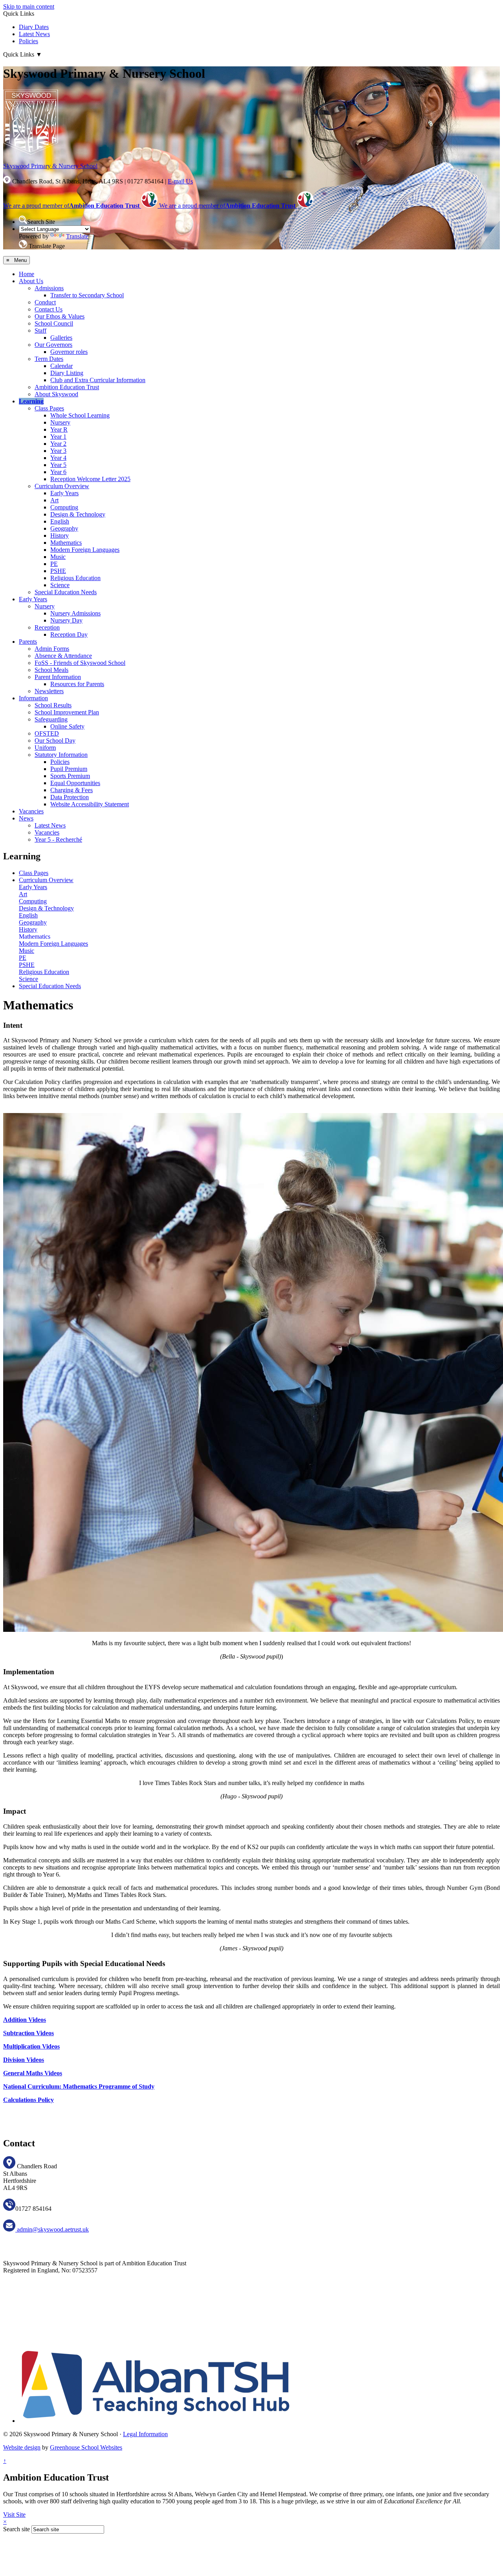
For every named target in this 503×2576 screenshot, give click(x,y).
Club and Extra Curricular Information (98, 380)
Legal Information (145, 2434)
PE (54, 564)
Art (54, 500)
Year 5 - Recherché (58, 839)
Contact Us (49, 309)
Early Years (64, 493)
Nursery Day (66, 620)
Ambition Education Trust (67, 387)
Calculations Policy (28, 2100)
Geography (64, 528)
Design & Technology (78, 514)
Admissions (49, 288)
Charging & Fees (72, 790)
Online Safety (67, 726)
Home (27, 274)
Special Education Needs (66, 592)
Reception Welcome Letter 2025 (90, 479)
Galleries (61, 338)
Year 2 (58, 444)
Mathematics (66, 543)
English (60, 521)
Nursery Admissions (75, 613)
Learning (31, 401)
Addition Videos (25, 2020)
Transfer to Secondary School (87, 295)
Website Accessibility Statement (90, 804)
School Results (53, 705)
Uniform (45, 748)
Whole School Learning (80, 415)
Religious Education (75, 578)
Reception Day (69, 634)
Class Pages (49, 408)
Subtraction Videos (28, 2033)
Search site (17, 2529)
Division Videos (24, 2060)
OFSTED (47, 733)
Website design (22, 2447)
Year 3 (58, 451)
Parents (28, 642)
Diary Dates (34, 27)
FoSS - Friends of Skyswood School (80, 663)
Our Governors (53, 345)
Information (33, 698)
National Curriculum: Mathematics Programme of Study (79, 2086)
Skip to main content (29, 6)
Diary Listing (67, 373)
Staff (40, 330)
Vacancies (31, 811)
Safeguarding (51, 719)
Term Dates (49, 359)
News (26, 818)
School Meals (51, 670)
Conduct (45, 302)
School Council (54, 323)
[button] (23, 220)
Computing (64, 507)
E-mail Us (180, 181)
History (60, 536)
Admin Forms (52, 649)
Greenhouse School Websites (86, 2447)
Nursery (60, 422)
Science (60, 585)
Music (58, 557)
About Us (31, 281)
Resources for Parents (77, 684)
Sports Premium (70, 776)
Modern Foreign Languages (85, 550)
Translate (77, 236)
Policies (28, 41)
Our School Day (55, 741)
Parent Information (58, 677)
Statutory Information (61, 755)
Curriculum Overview (62, 486)
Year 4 (58, 458)
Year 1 (58, 437)
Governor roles (69, 352)
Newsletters (49, 691)
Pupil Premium (69, 769)
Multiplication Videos (31, 2046)
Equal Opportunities (75, 783)
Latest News (34, 34)
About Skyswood (56, 394)
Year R (59, 429)
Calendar (61, 366)
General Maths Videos (33, 2073)
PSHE (58, 571)
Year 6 (58, 472)
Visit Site (14, 2515)
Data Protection (70, 797)
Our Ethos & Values (60, 316)
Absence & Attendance (63, 656)
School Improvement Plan (67, 712)
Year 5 (58, 465)
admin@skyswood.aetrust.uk (52, 2229)
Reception (47, 627)
